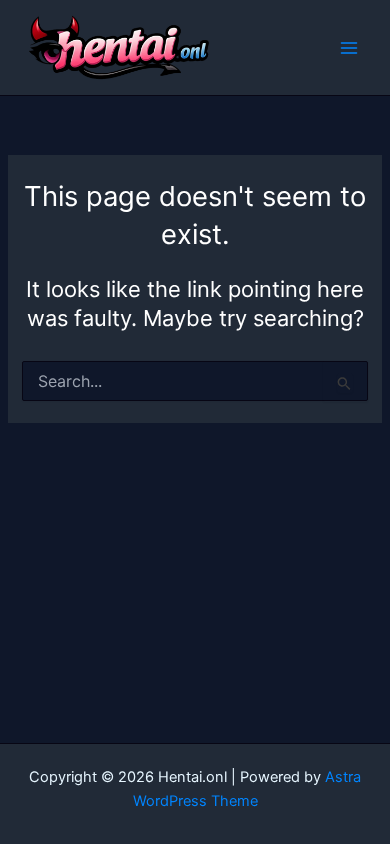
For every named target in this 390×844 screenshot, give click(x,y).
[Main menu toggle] (349, 48)
